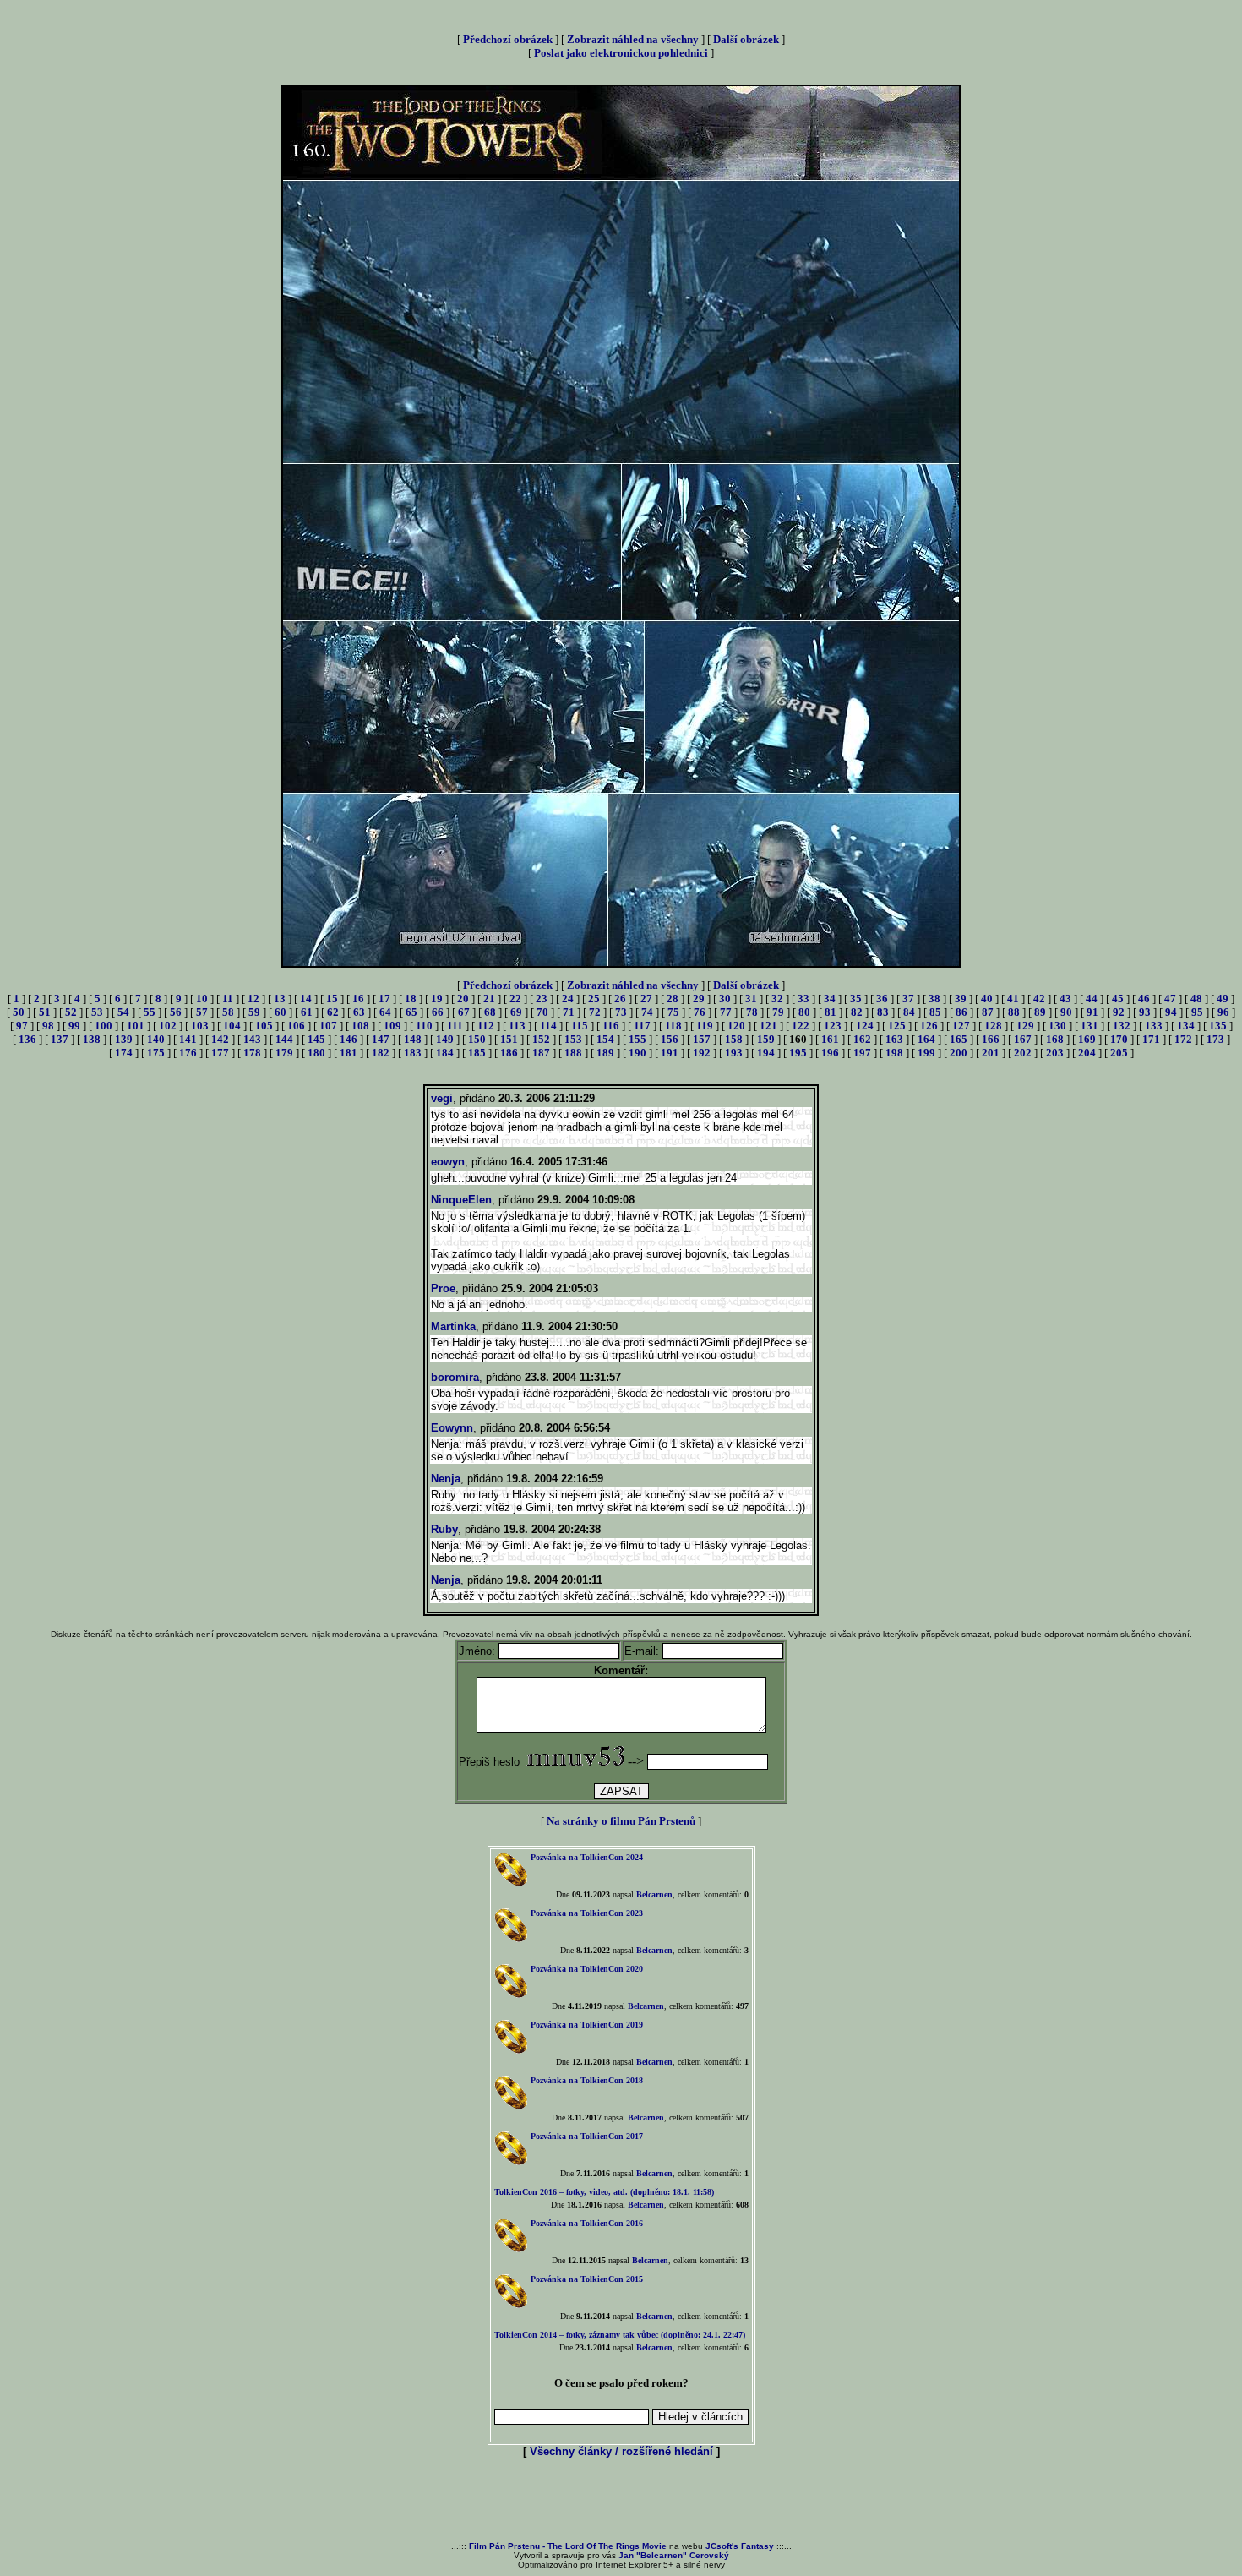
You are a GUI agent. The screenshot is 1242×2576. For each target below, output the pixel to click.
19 (437, 999)
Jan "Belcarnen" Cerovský (674, 2555)
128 (993, 1026)
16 (358, 999)
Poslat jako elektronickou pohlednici (621, 53)
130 (1057, 1026)
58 (228, 1012)
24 (568, 999)
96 (1223, 1012)
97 (22, 1026)
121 (768, 1026)
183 (413, 1053)
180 (316, 1053)
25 (594, 999)
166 (991, 1039)
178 (252, 1053)
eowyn (448, 1162)
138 (92, 1039)
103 (200, 1026)
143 (252, 1039)
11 (228, 999)
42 (1039, 999)
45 (1118, 999)
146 (349, 1039)
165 (959, 1039)
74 (647, 1012)
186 (509, 1053)
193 (734, 1053)
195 (798, 1053)
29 (699, 999)
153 (573, 1039)
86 (961, 1012)
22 (515, 999)
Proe (443, 1288)
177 (220, 1053)
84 (909, 1012)
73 (621, 1012)
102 (168, 1026)
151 (509, 1039)
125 (897, 1026)
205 (1119, 1053)
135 (1218, 1026)
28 (673, 999)
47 (1170, 999)
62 (333, 1012)
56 (176, 1012)
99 (74, 1026)
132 (1122, 1026)
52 (71, 1012)
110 (424, 1026)
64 (385, 1012)
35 (856, 999)
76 (700, 1012)
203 (1055, 1053)
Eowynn (452, 1428)
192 (702, 1053)
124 (865, 1026)
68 (490, 1012)
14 (306, 999)
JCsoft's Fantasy (740, 2546)
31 (751, 999)
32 (777, 999)
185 (477, 1053)
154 (605, 1039)
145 (316, 1039)
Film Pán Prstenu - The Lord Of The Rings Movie (568, 2546)
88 (1014, 1012)
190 (637, 1053)
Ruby (444, 1529)
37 (908, 999)
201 (991, 1053)
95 (1197, 1012)
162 (862, 1039)
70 (542, 1012)
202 (1023, 1053)
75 (673, 1012)
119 (705, 1026)
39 (961, 999)
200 (959, 1053)
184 (445, 1053)
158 (734, 1039)
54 (123, 1012)
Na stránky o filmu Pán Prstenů (621, 1821)
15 (332, 999)
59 (254, 1012)
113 (517, 1026)
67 (464, 1012)
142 (220, 1039)
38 (934, 999)
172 (1183, 1039)
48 (1196, 999)
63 (359, 1012)
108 (360, 1026)
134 (1186, 1026)
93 (1145, 1012)
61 (307, 1012)
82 (857, 1012)
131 (1089, 1026)
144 (284, 1039)
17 (384, 999)
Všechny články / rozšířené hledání (621, 2451)
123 (833, 1026)
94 (1171, 1012)
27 (646, 999)
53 (97, 1012)
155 (637, 1039)
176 (188, 1053)
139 (124, 1039)
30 (725, 999)
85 (935, 1012)
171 (1151, 1039)
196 (830, 1053)
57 (202, 1012)
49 (1223, 999)
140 (156, 1039)
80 (804, 1012)
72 (595, 1012)
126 (929, 1026)
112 (486, 1026)
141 (188, 1039)
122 (801, 1026)
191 (670, 1053)
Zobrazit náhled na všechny (633, 39)
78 (752, 1012)
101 (136, 1026)
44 (1092, 999)
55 (150, 1012)
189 (605, 1053)
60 (281, 1012)
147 (381, 1039)
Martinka (453, 1326)
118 (673, 1026)
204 (1087, 1053)
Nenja (446, 1479)
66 (438, 1012)
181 (349, 1053)
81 (831, 1012)
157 (702, 1039)
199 (926, 1053)
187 (541, 1053)
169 (1087, 1039)
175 (156, 1053)
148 (413, 1039)
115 (580, 1026)
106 (296, 1026)
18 (411, 999)
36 (882, 999)
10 (202, 999)
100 (103, 1026)
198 (894, 1053)
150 (477, 1039)
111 (455, 1026)
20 (463, 999)
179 (284, 1053)
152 (541, 1039)
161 (830, 1039)
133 (1154, 1026)
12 (253, 999)
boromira (455, 1377)
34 (830, 999)
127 (961, 1026)
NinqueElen (461, 1200)
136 (27, 1039)
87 (988, 1012)
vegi (442, 1098)
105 (264, 1026)
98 (48, 1026)
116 (611, 1026)
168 (1055, 1039)
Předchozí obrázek (508, 39)
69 (516, 1012)
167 (1023, 1039)
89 (1040, 1012)
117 (642, 1026)
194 (766, 1053)
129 (1025, 1026)
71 (569, 1012)
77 (726, 1012)
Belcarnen (654, 1894)
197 (862, 1053)
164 (926, 1039)
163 (894, 1039)
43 (1065, 999)
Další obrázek (746, 39)
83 (883, 1012)
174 (124, 1053)
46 (1144, 999)
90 (1066, 1012)
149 (445, 1039)
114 (548, 1026)
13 (280, 999)
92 (1119, 1012)
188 (573, 1053)
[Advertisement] (621, 2501)
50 (19, 1012)
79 (778, 1012)
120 (736, 1026)
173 (1215, 1039)
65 (411, 1012)
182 (381, 1053)
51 (45, 1012)
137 (60, 1039)
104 (232, 1026)
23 (542, 999)
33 (803, 999)
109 (392, 1026)
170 (1119, 1039)
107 (328, 1026)
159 (766, 1039)
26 (620, 999)
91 (1092, 1012)
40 (987, 999)
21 (489, 999)
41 (1013, 999)
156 (670, 1039)
